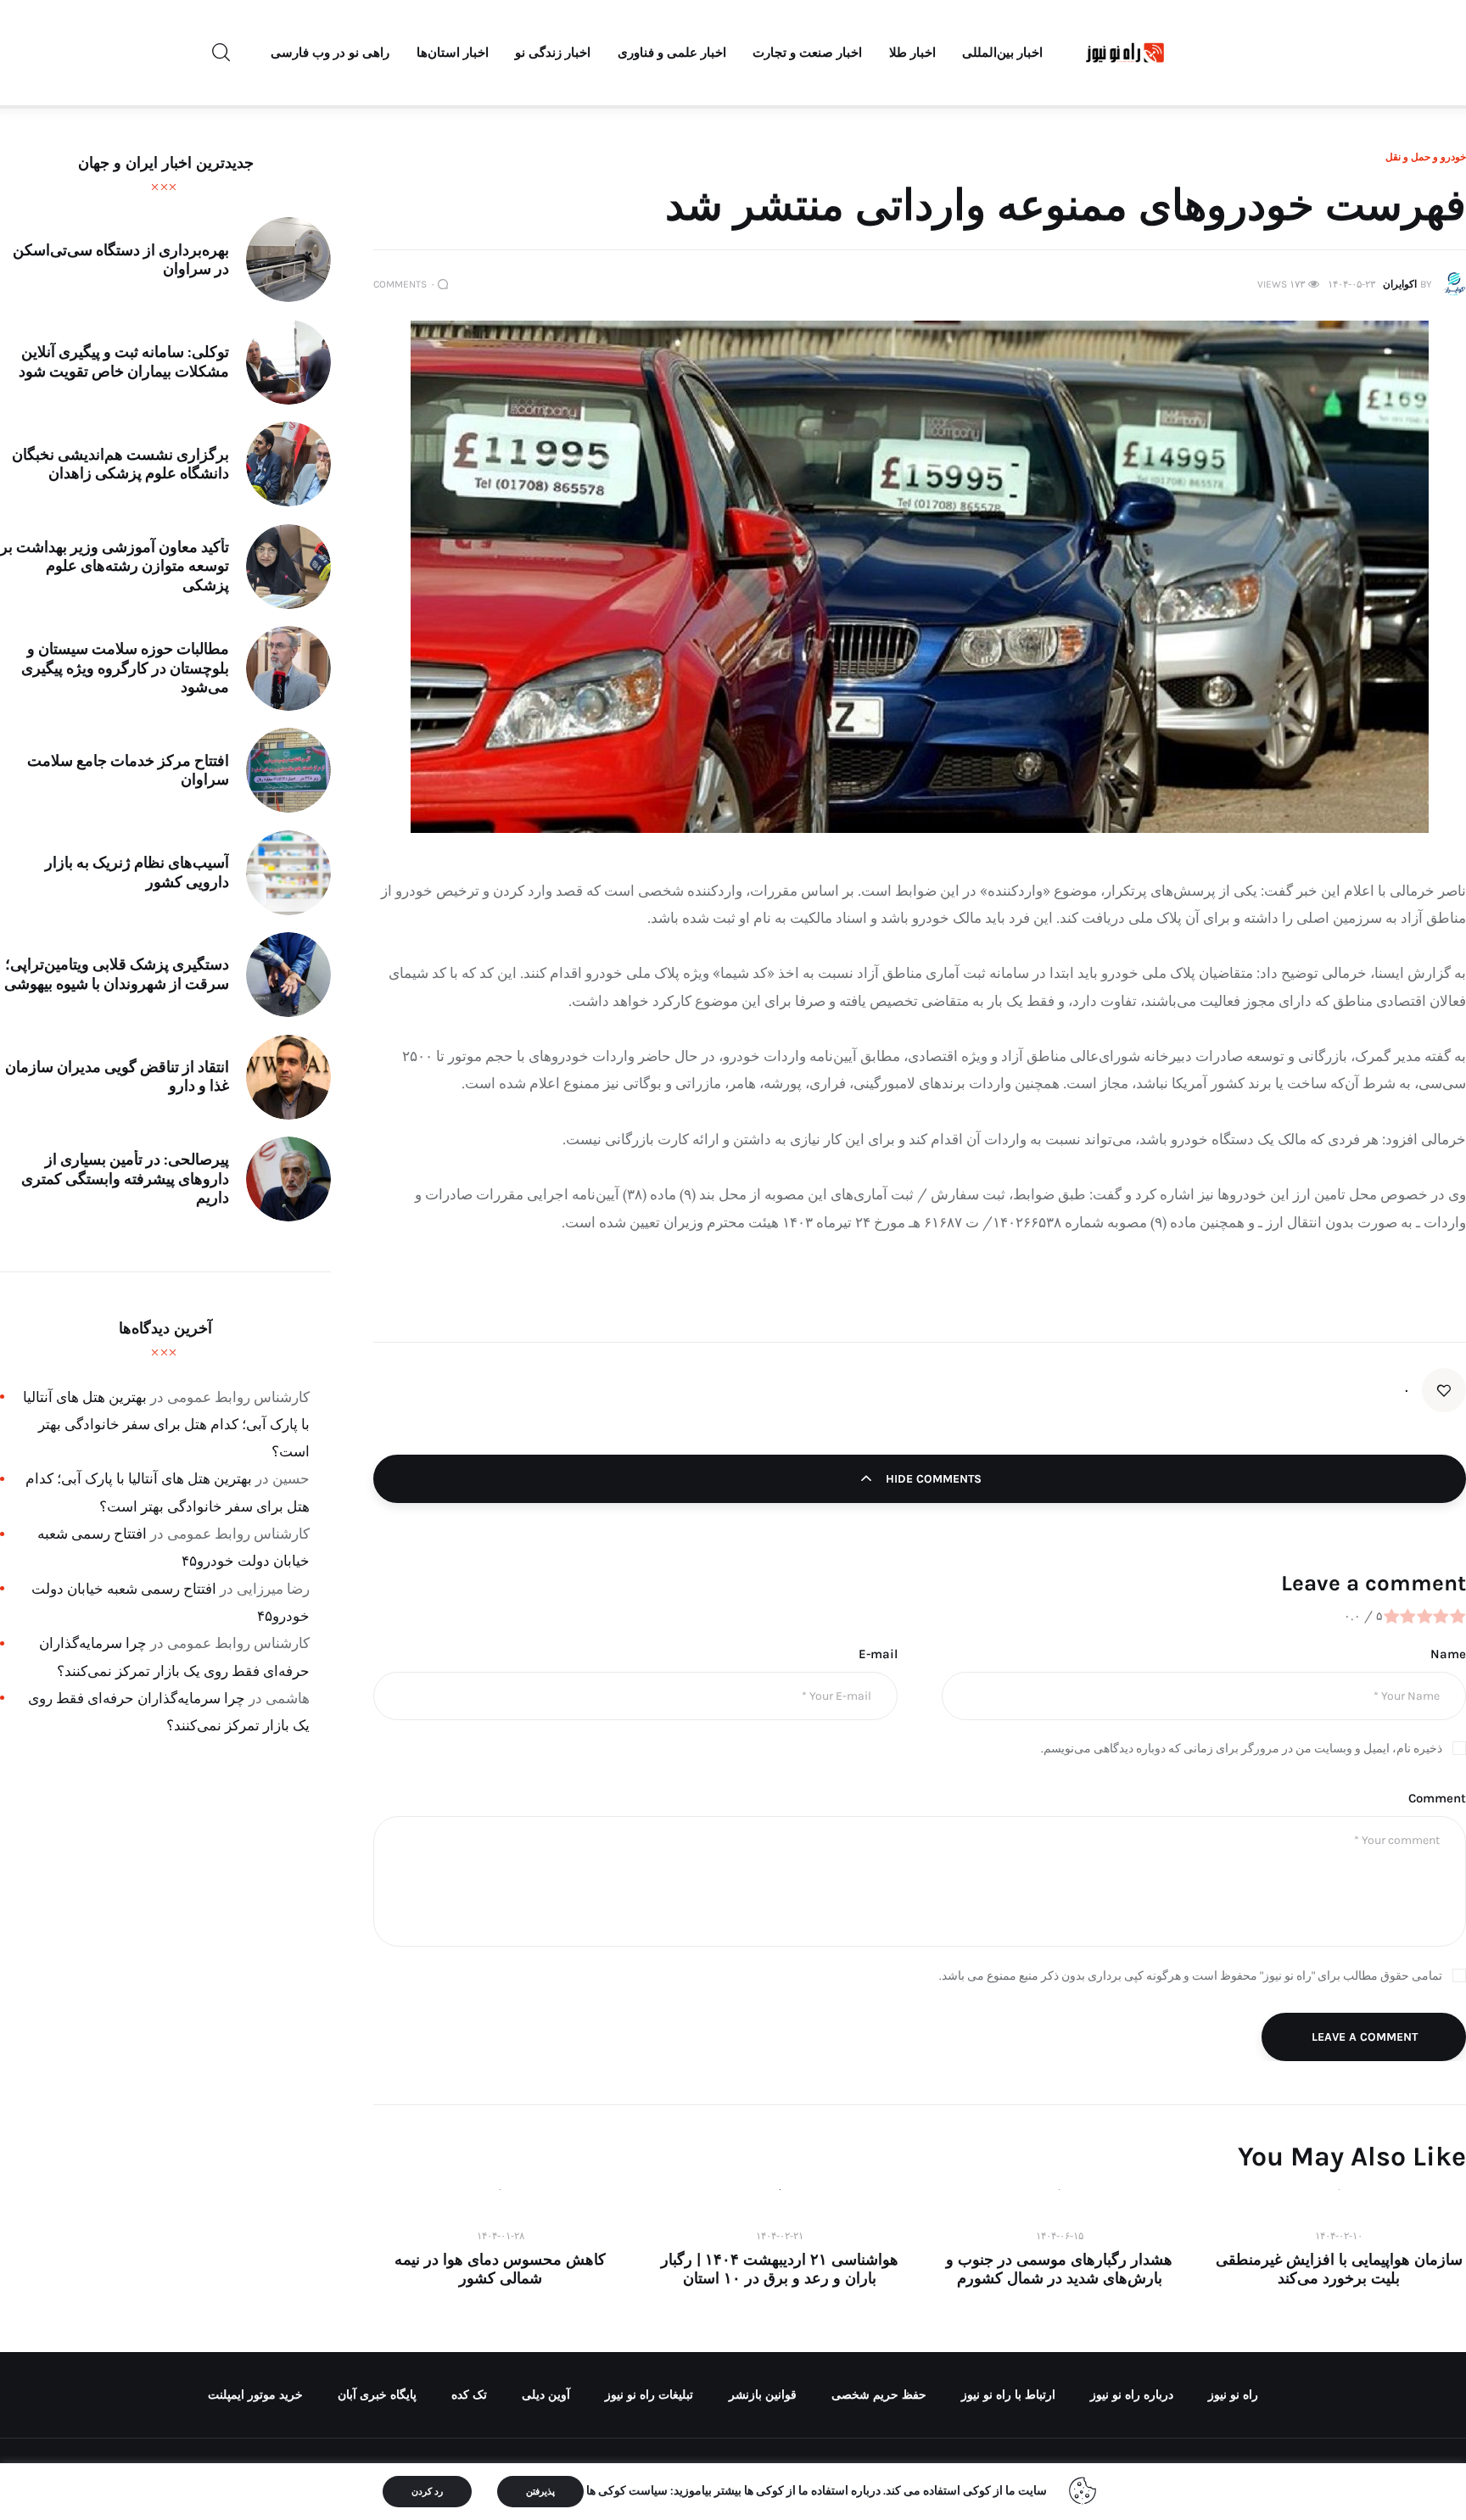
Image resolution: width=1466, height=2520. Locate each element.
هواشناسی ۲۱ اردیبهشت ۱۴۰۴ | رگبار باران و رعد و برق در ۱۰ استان (780, 2269)
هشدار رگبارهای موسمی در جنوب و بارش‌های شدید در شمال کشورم (1059, 2269)
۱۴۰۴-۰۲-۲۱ (780, 2236)
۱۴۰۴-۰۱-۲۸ (501, 2236)
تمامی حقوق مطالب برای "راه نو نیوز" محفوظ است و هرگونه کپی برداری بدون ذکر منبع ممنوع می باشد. (1191, 1976)
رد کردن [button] (427, 2492)
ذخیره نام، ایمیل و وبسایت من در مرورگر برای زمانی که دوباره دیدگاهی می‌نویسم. (1242, 1749)
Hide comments (932, 1479)
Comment (1437, 1798)
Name (1448, 1654)
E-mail (878, 1654)
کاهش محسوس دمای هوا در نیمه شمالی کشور (500, 2269)
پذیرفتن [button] (540, 2492)
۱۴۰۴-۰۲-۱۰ (1339, 2236)
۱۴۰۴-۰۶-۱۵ (1060, 2236)
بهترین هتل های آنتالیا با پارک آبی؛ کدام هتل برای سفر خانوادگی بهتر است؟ (166, 1425)
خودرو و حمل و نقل (1426, 157)
